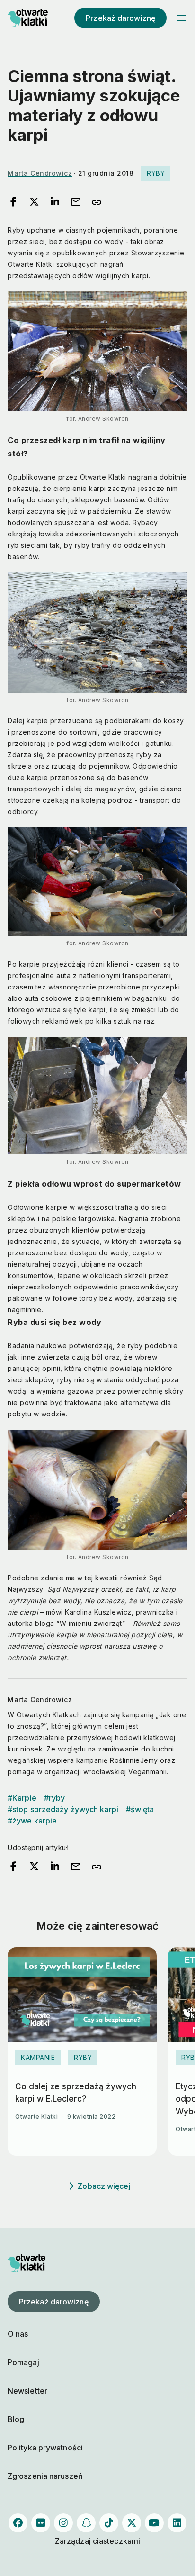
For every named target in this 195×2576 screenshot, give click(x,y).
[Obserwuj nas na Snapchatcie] (86, 2523)
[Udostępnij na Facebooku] (13, 202)
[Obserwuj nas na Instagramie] (63, 2523)
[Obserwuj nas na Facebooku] (18, 2523)
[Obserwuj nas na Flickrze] (41, 2523)
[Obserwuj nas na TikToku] (109, 2523)
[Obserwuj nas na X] (132, 2523)
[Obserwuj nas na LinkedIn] (177, 2523)
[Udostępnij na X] (34, 202)
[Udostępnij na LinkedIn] (55, 202)
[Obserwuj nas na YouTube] (154, 2523)
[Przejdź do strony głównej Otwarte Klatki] (27, 18)
